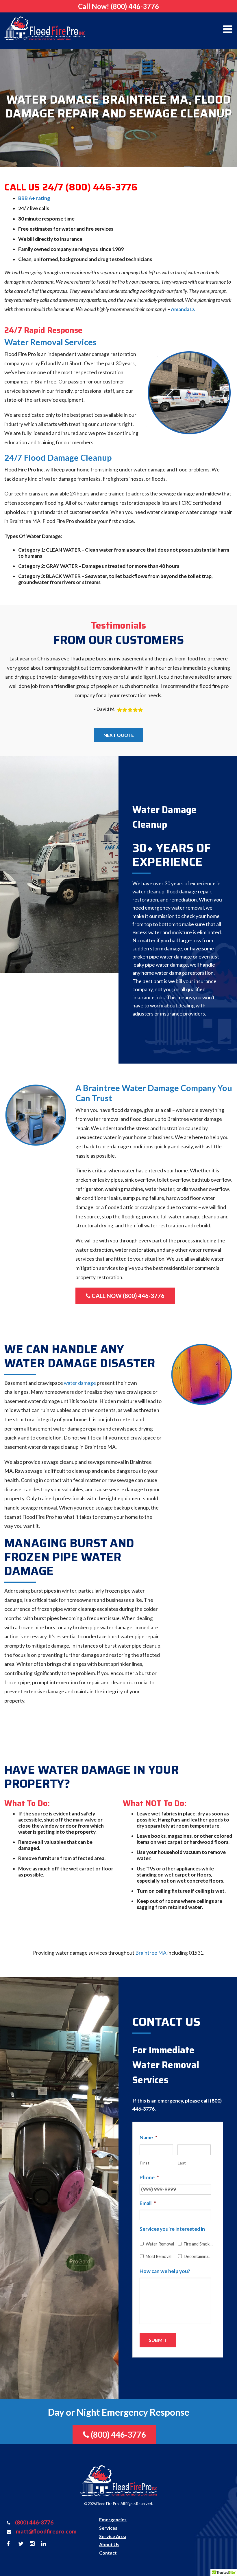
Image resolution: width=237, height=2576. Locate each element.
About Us (109, 2544)
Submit (158, 2340)
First (145, 2163)
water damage (80, 1383)
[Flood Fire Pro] (45, 28)
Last (182, 2163)
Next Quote (119, 735)
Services (108, 2528)
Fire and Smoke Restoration (198, 2244)
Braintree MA (151, 1953)
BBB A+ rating (34, 198)
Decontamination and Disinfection (198, 2256)
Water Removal (160, 2244)
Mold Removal (159, 2256)
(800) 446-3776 (135, 6)
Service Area (113, 2536)
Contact (108, 2553)
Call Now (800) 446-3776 (127, 1296)
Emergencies (113, 2519)
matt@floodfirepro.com (46, 2531)
